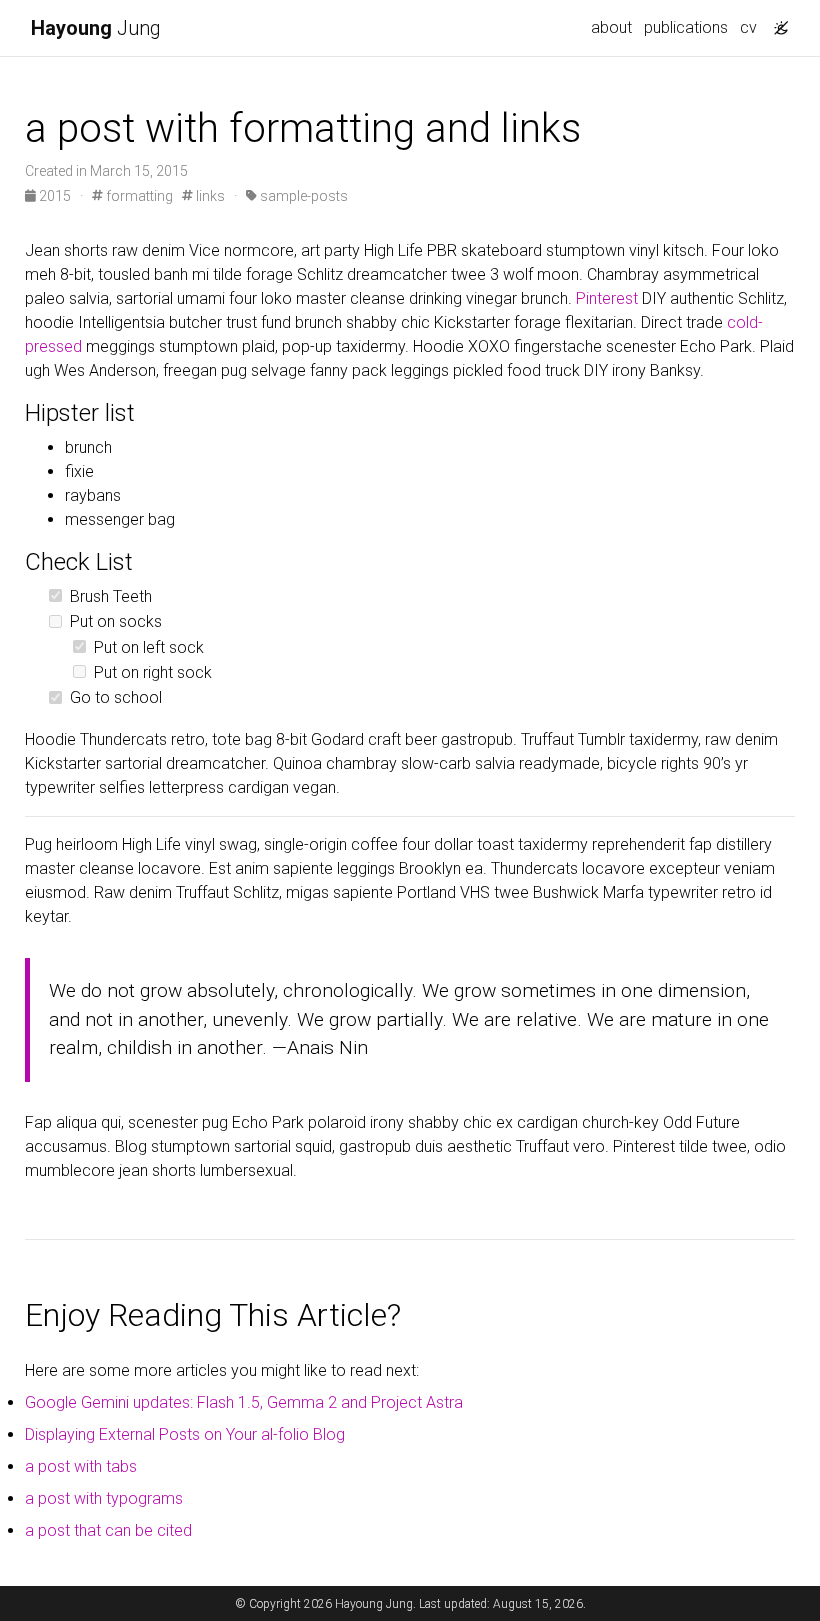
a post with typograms (104, 1498)
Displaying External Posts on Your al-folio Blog (185, 1434)
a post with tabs (81, 1466)
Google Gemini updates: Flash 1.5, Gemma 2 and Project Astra (244, 1402)
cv (748, 27)
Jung (96, 28)
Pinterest (607, 298)
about (611, 27)
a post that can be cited (108, 1530)
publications (686, 27)
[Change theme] (776, 22)
